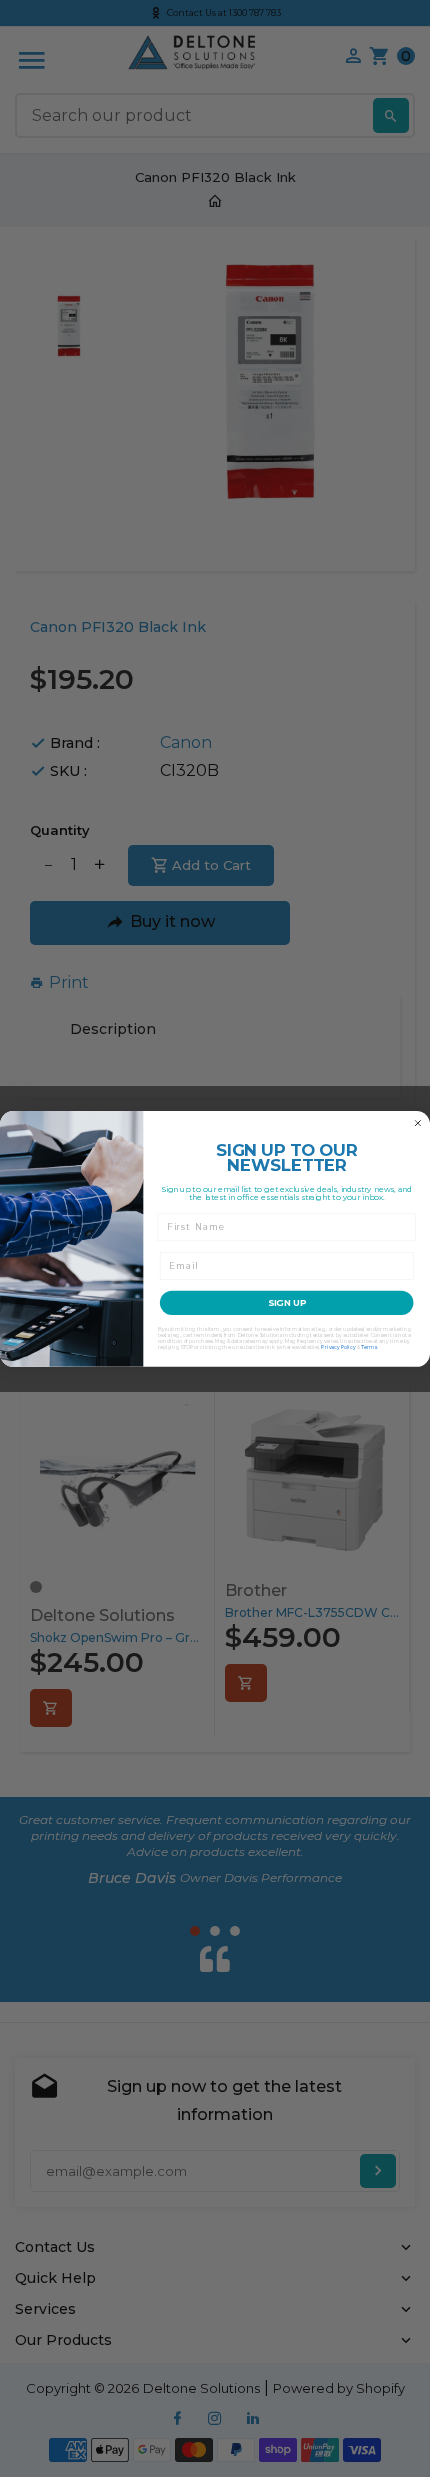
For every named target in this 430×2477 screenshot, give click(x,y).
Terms (369, 1347)
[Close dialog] (417, 1122)
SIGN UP (287, 1302)
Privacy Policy (338, 1347)
